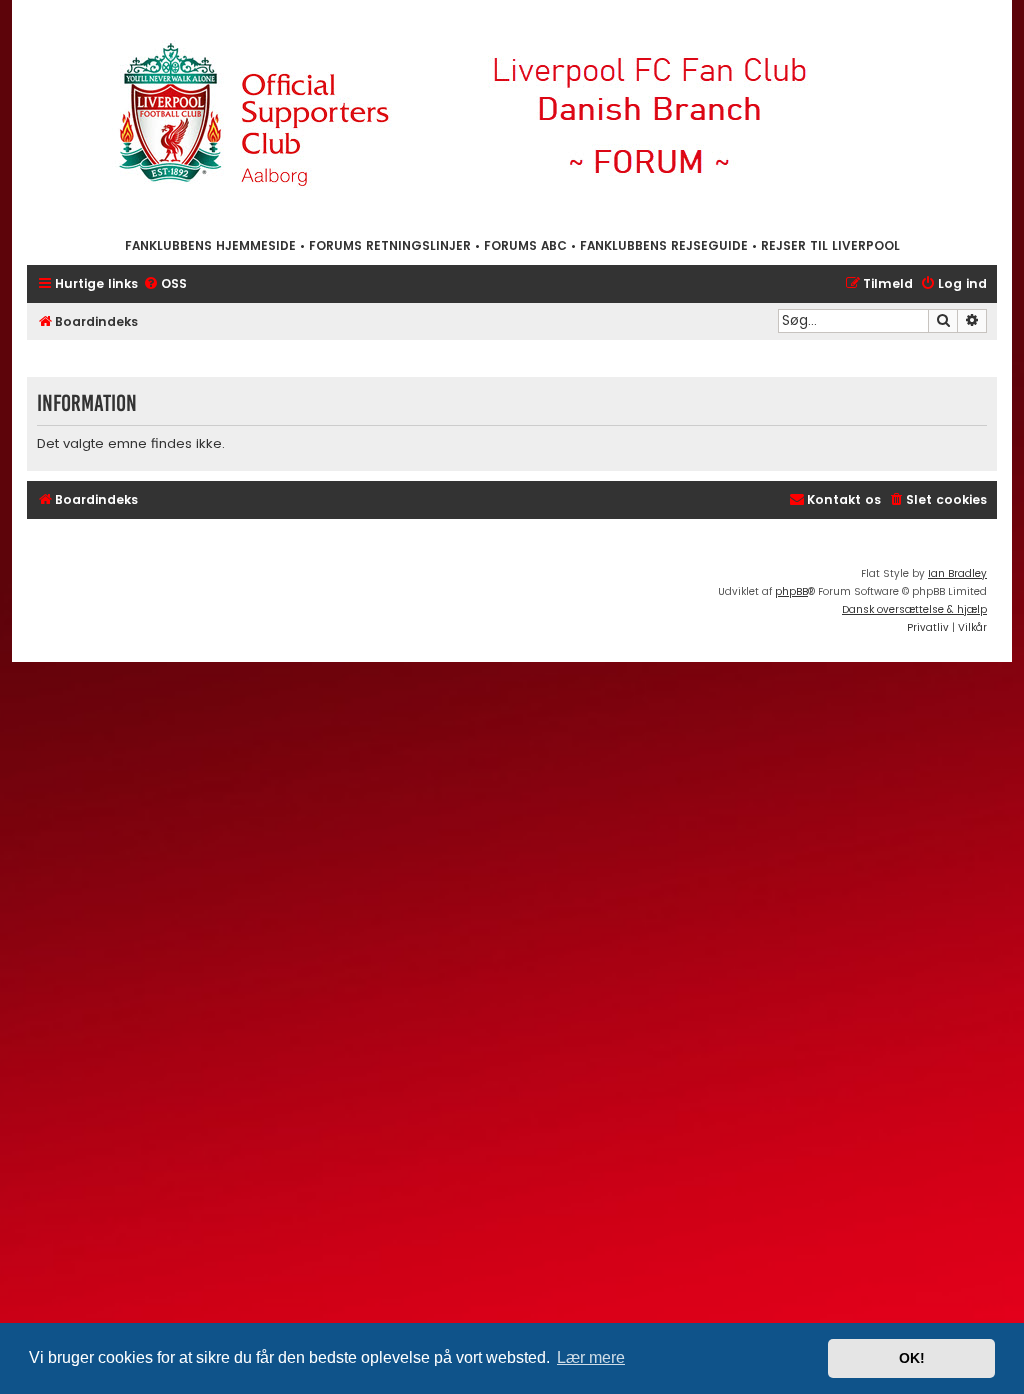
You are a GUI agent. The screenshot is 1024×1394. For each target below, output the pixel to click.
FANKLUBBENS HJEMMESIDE (210, 245)
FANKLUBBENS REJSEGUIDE (664, 245)
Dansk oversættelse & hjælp (914, 609)
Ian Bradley (957, 573)
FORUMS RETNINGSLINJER (390, 245)
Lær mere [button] (591, 1357)
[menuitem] (165, 284)
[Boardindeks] (512, 117)
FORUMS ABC (525, 245)
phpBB (791, 591)
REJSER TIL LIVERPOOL (830, 245)
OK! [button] (912, 1358)
